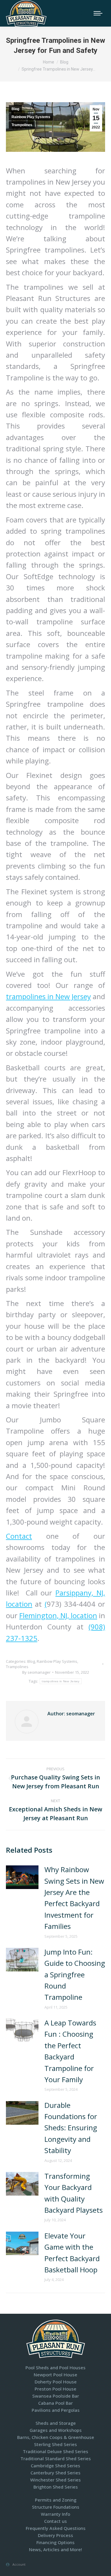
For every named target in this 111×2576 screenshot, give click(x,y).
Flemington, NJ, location (58, 1615)
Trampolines (22, 125)
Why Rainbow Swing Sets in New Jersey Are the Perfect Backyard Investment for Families (74, 1898)
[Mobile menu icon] (98, 13)
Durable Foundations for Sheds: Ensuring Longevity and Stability (71, 2128)
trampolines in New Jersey (48, 996)
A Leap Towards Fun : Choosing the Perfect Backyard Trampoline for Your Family (70, 2051)
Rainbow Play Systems (31, 117)
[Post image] (22, 1877)
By (36, 1672)
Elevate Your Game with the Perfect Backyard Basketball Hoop (72, 2253)
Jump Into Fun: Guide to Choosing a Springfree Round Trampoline (75, 1975)
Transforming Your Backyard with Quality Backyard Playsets (74, 2193)
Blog (15, 109)
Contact (19, 1536)
